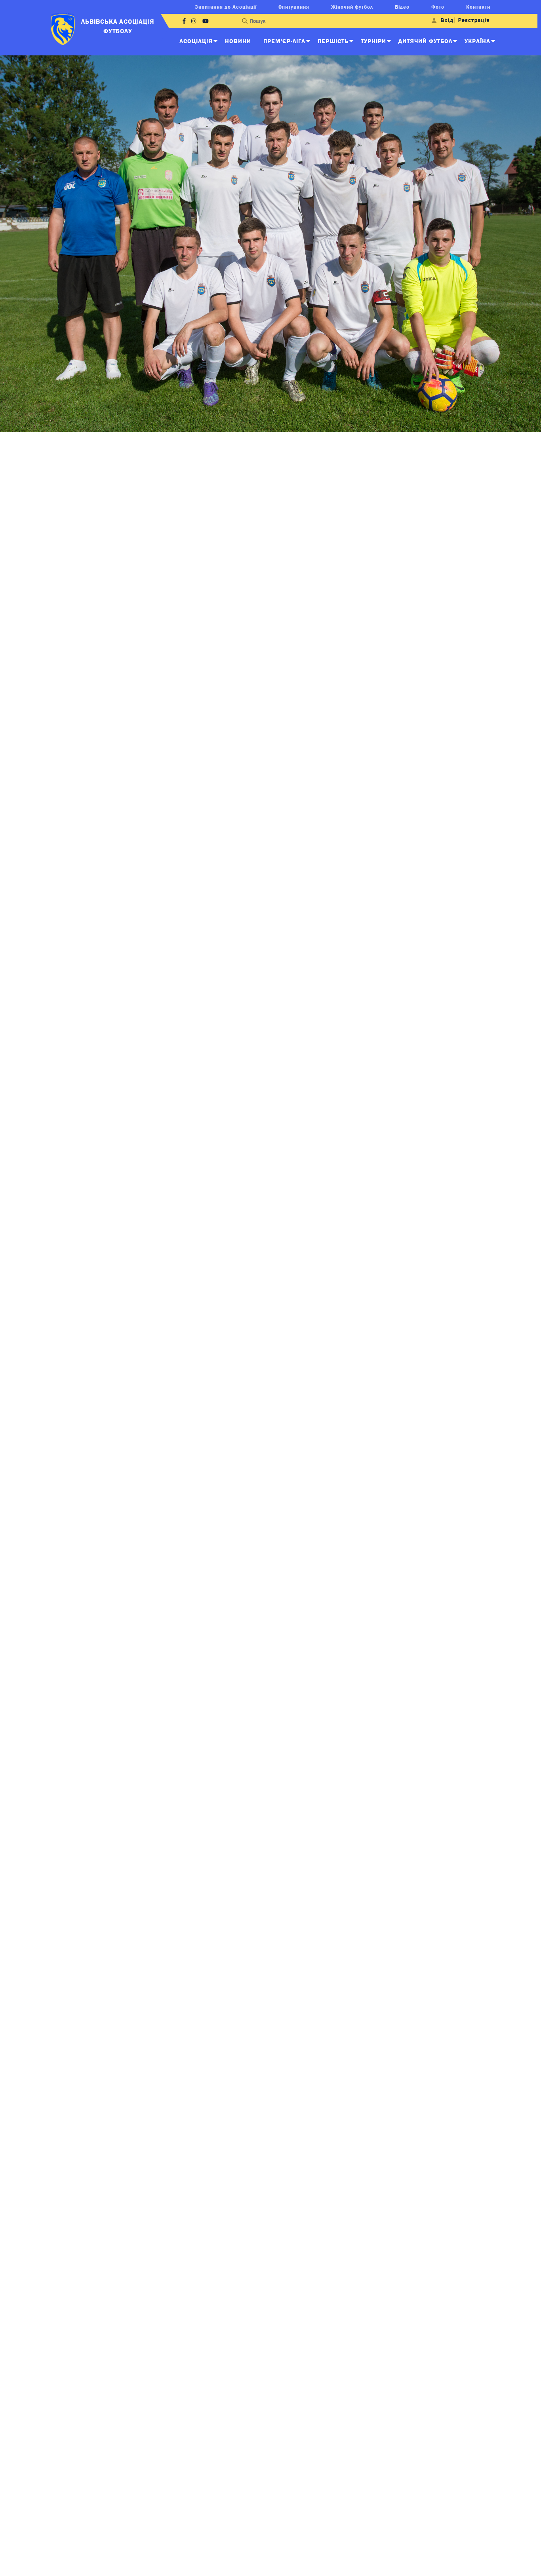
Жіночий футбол (352, 7)
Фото (438, 7)
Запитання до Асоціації (226, 7)
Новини (238, 41)
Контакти (478, 7)
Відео (402, 7)
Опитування (294, 7)
